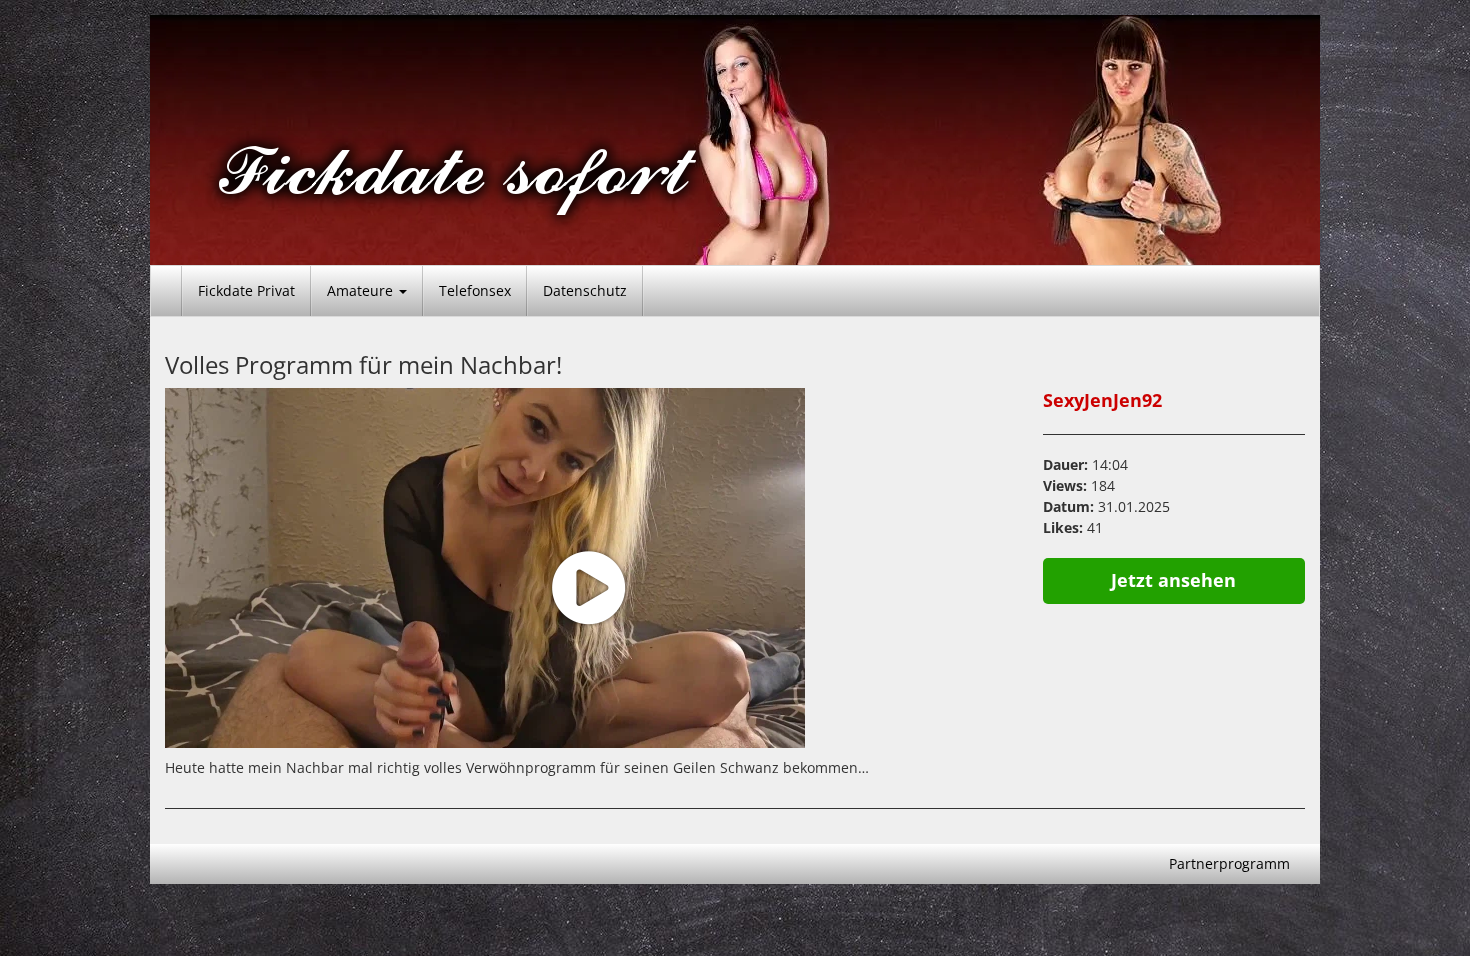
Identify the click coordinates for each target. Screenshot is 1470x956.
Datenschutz (585, 290)
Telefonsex (475, 290)
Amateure (362, 290)
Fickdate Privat (246, 290)
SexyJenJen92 (1102, 400)
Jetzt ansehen (1173, 580)
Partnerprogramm (1229, 863)
